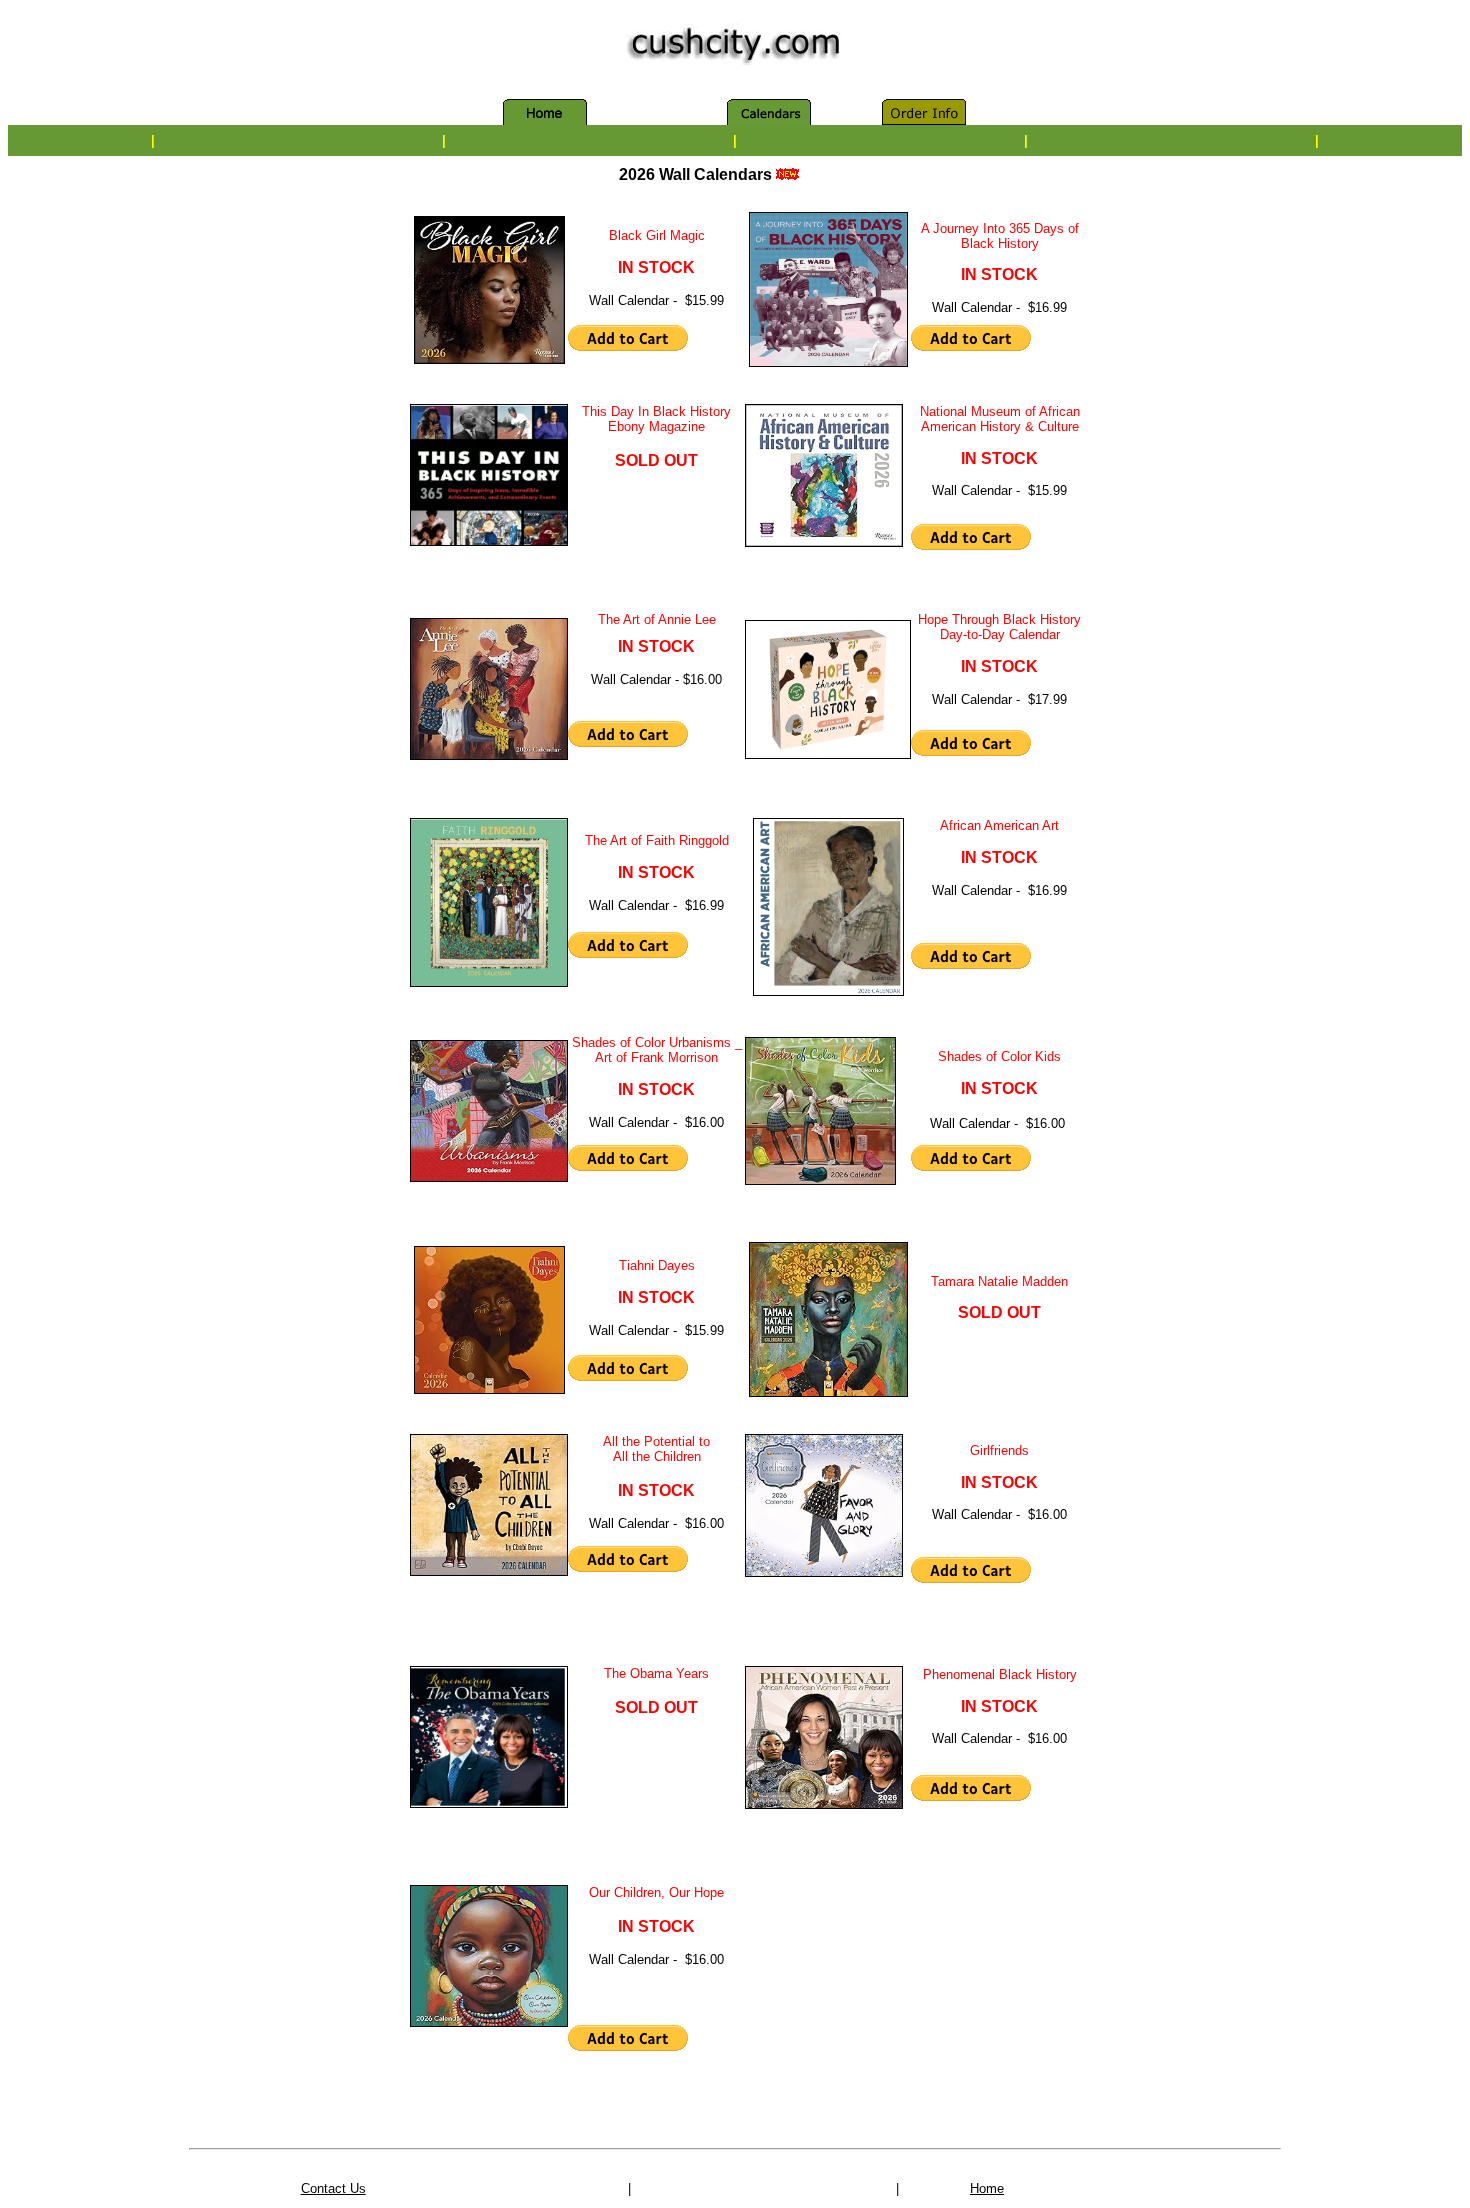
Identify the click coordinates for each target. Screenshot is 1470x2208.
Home (987, 2188)
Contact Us (333, 2188)
